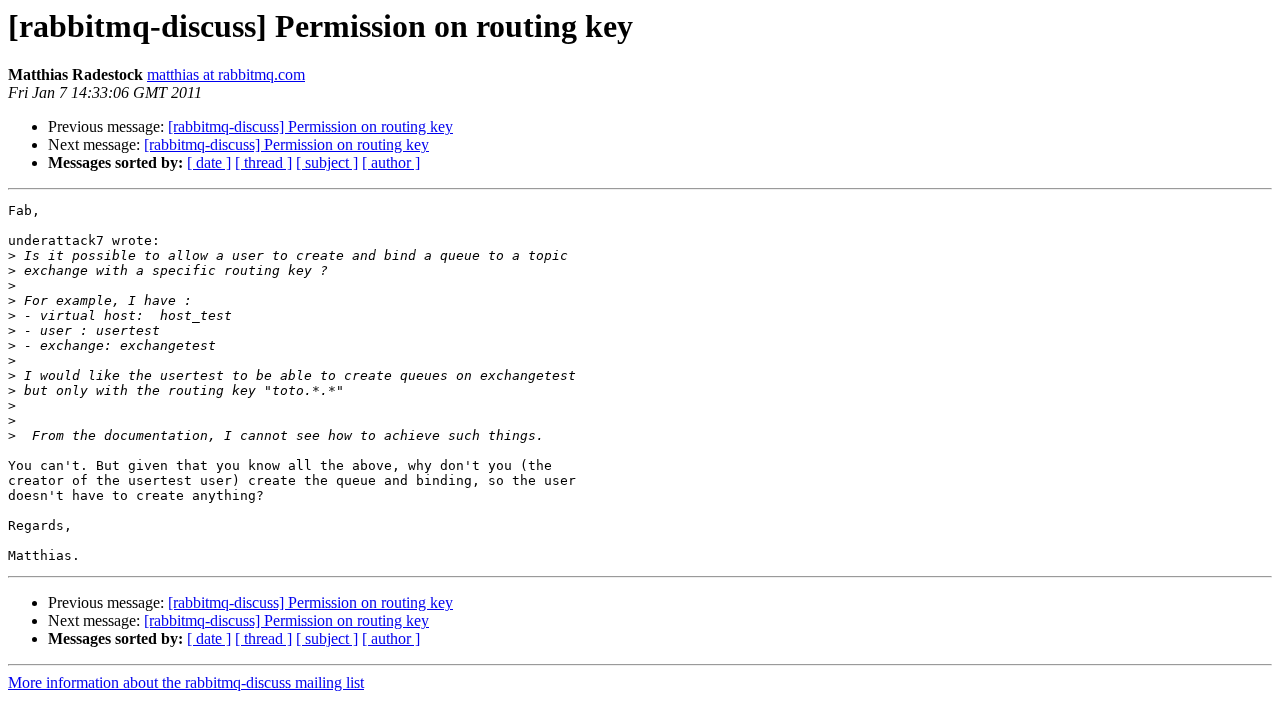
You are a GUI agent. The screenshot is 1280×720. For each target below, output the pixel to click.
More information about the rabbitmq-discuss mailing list (186, 682)
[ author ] (391, 162)
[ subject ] (327, 162)
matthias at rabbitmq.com (226, 74)
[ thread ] (263, 162)
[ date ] (209, 162)
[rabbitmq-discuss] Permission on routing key (310, 126)
